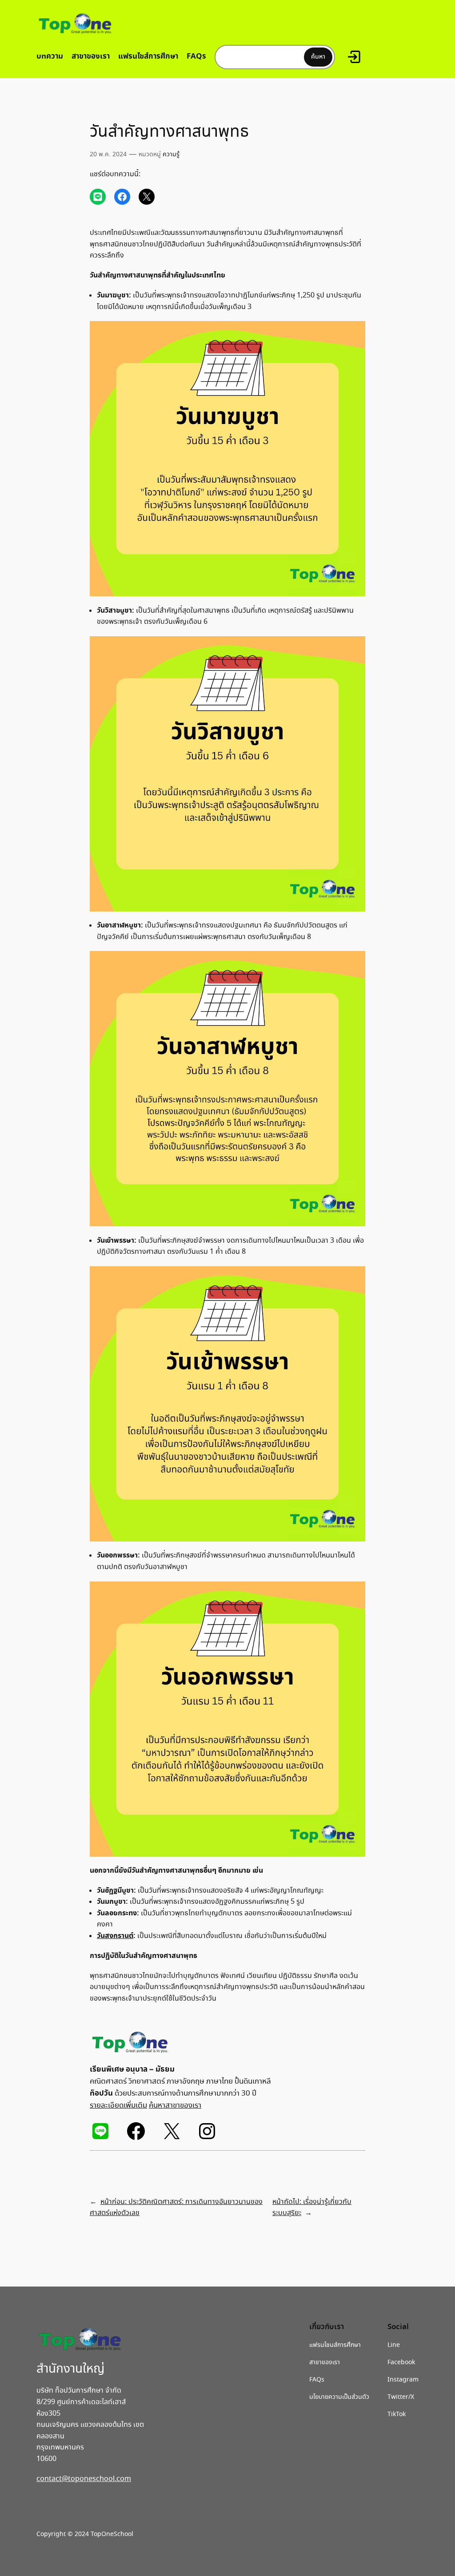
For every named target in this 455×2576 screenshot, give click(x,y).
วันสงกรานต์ (115, 1936)
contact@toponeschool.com (84, 2479)
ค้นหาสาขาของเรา (175, 2106)
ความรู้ (171, 155)
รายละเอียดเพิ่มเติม (118, 2106)
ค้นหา (318, 57)
